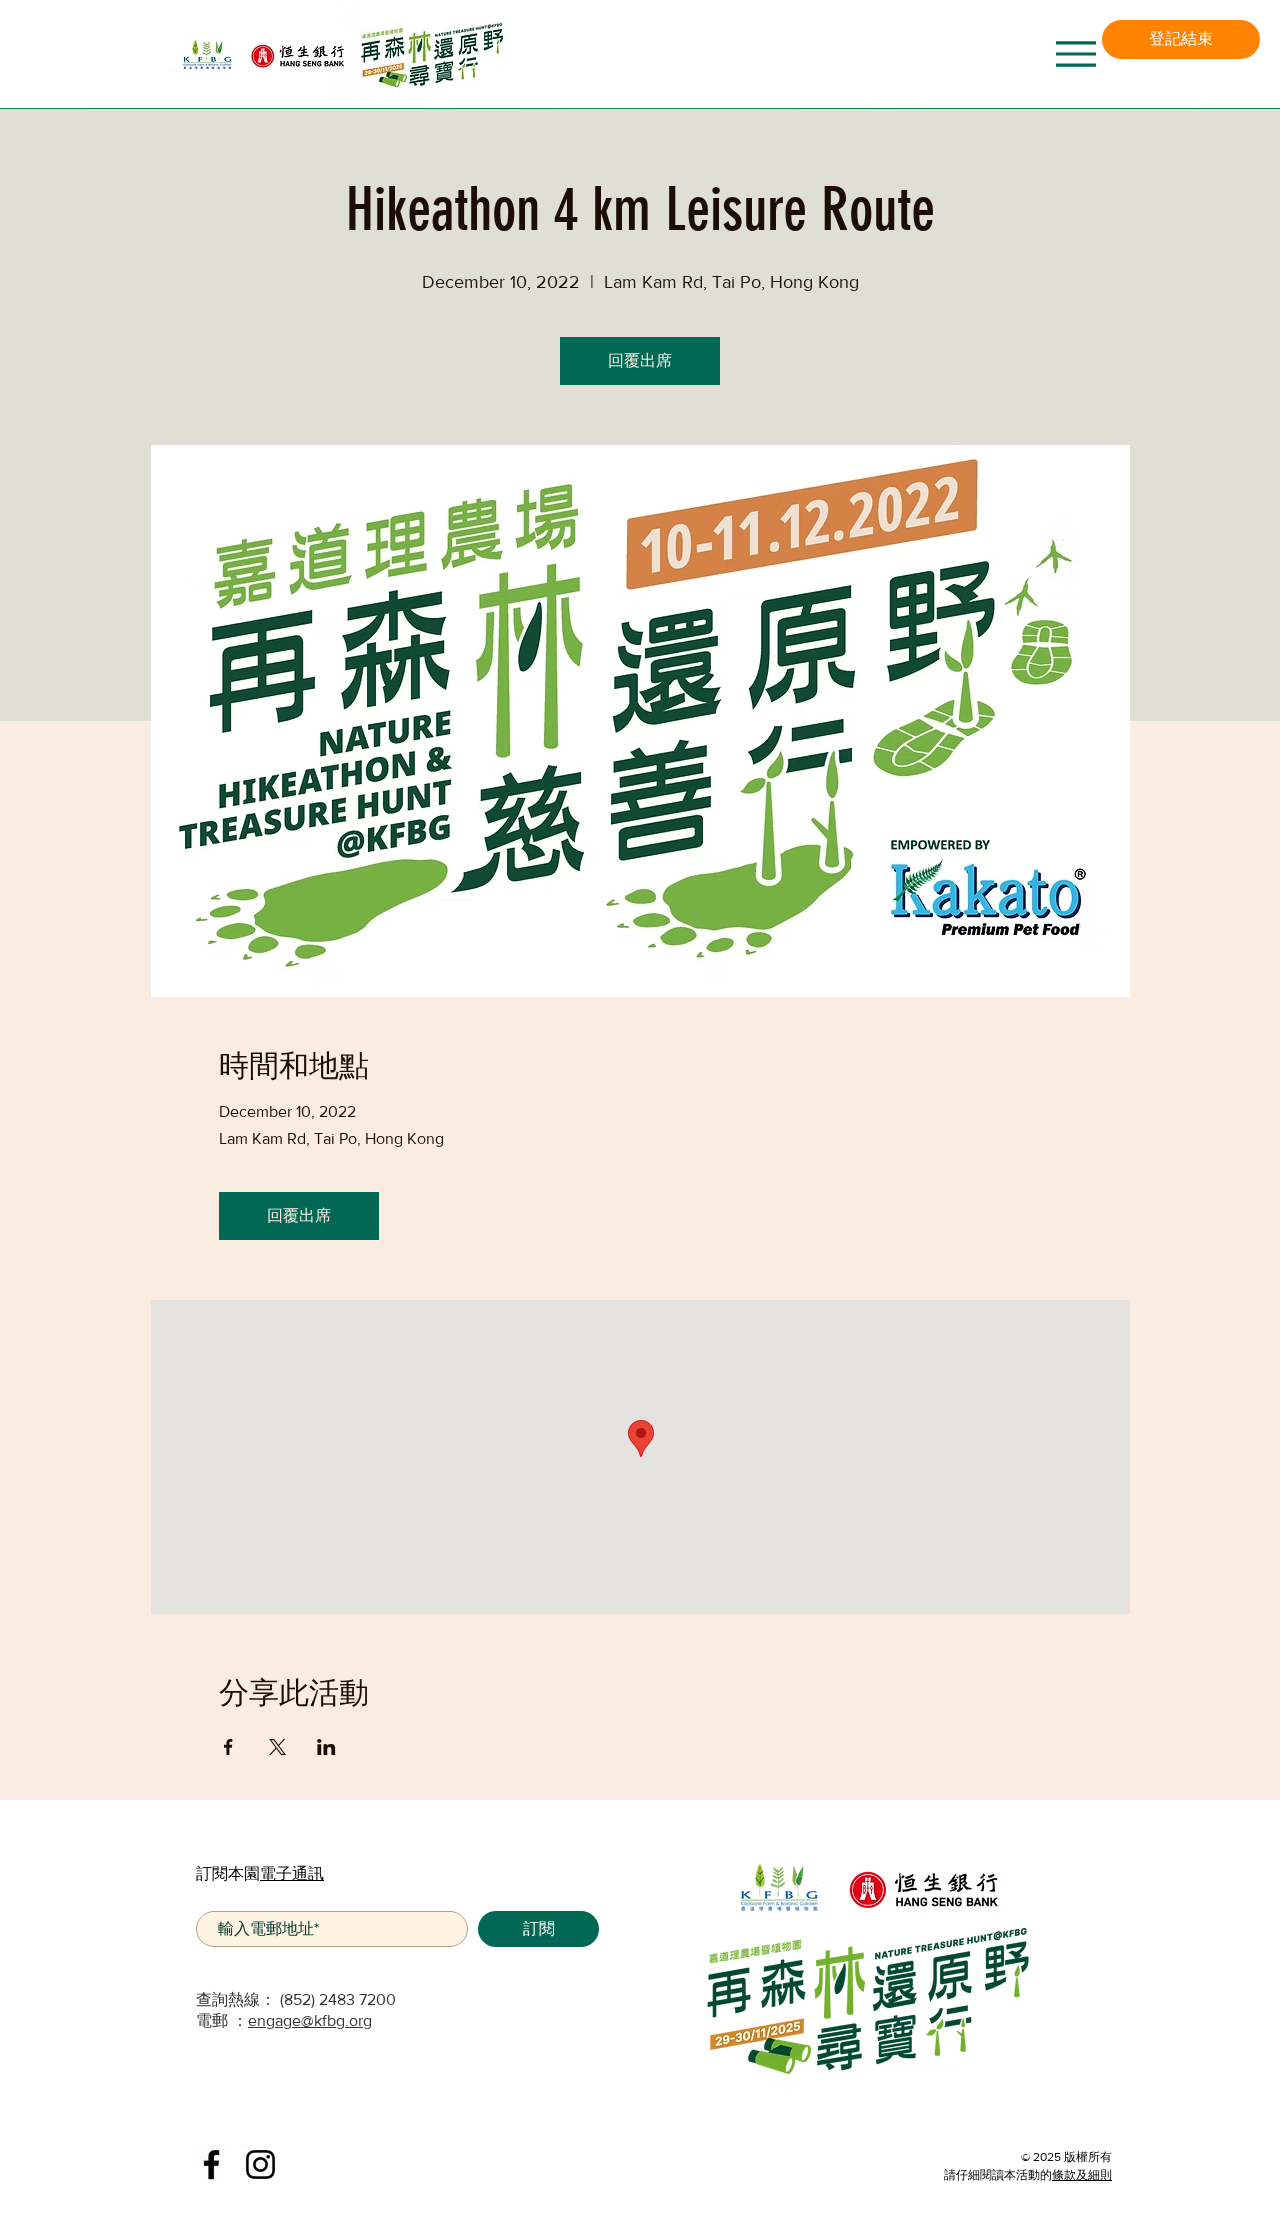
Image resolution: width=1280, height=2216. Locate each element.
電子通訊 (292, 1873)
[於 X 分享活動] (277, 1747)
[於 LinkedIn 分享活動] (326, 1747)
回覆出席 (640, 360)
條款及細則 (1082, 2175)
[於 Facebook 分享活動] (228, 1747)
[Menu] (1075, 53)
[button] (1181, 39)
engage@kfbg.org (310, 2020)
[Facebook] (211, 2164)
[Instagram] (260, 2164)
